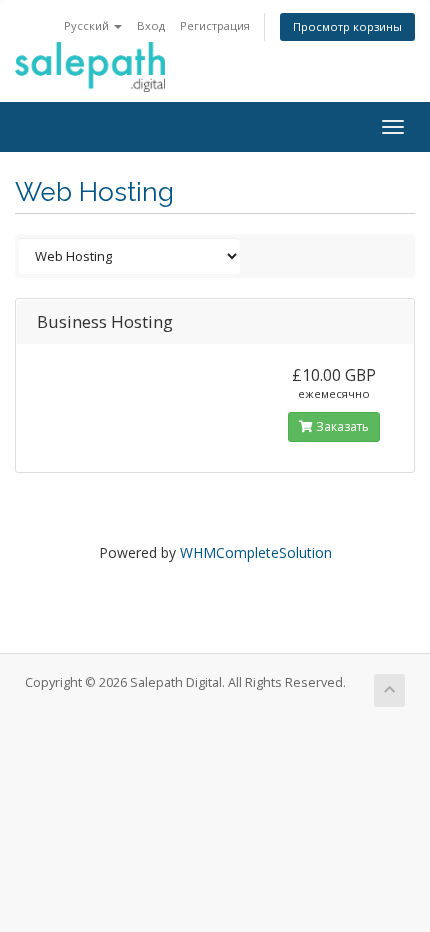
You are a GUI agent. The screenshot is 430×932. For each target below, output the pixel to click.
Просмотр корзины (347, 26)
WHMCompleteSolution (256, 552)
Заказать (341, 426)
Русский (88, 25)
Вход (151, 25)
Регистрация (215, 25)
